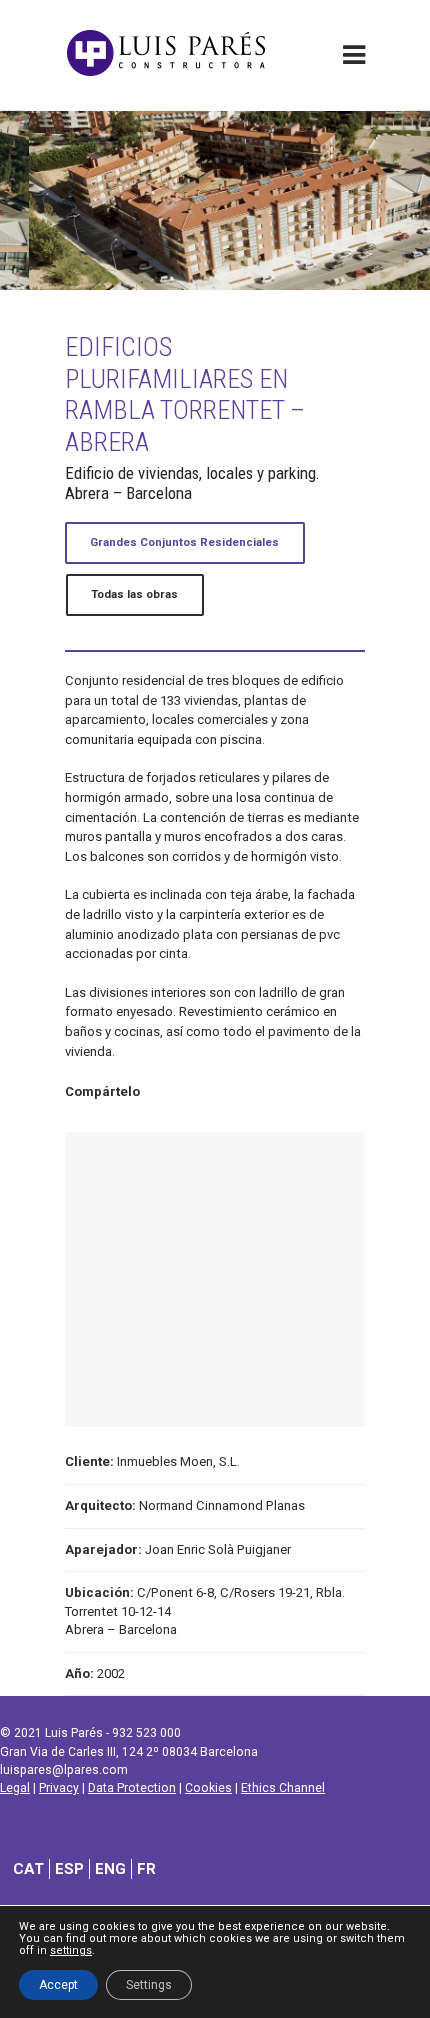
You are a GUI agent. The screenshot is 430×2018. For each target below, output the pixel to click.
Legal (15, 1788)
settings (71, 1951)
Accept (58, 1985)
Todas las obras (134, 594)
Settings (149, 1985)
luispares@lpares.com (64, 1770)
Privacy (59, 1788)
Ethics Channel (283, 1788)
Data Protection (132, 1788)
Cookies (208, 1788)
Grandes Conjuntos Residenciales (184, 542)
